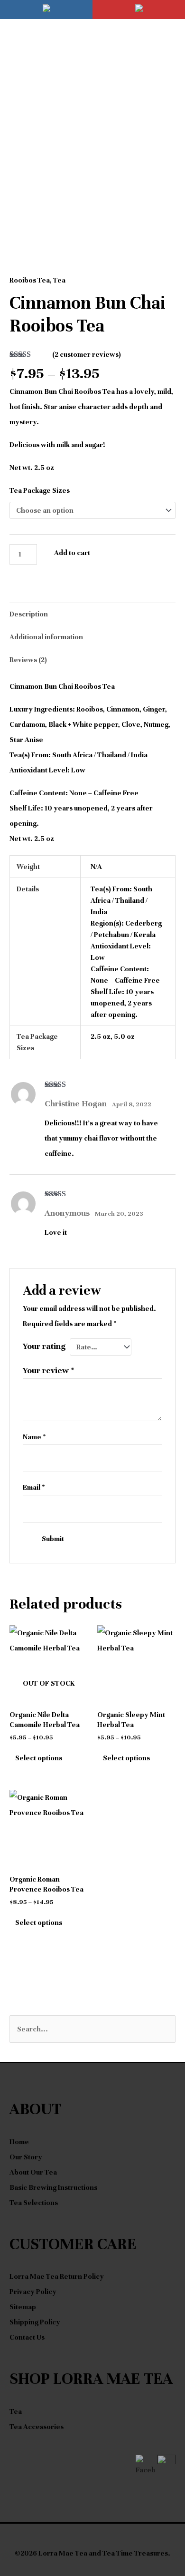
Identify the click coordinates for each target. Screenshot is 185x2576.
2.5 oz (101, 1036)
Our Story (26, 2157)
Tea (59, 280)
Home (19, 2142)
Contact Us (27, 2337)
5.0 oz (124, 1036)
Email (34, 1487)
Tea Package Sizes (40, 490)
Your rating (44, 1346)
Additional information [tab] (46, 637)
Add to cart (72, 553)
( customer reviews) (87, 354)
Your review (49, 1370)
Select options (39, 1758)
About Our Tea (33, 2172)
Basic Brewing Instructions (53, 2187)
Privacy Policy (33, 2292)
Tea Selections (34, 2203)
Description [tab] (29, 614)
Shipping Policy (35, 2322)
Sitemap (23, 2307)
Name (34, 1437)
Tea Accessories (37, 2427)
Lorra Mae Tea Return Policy (57, 2276)
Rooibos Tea (30, 280)
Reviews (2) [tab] (28, 660)
